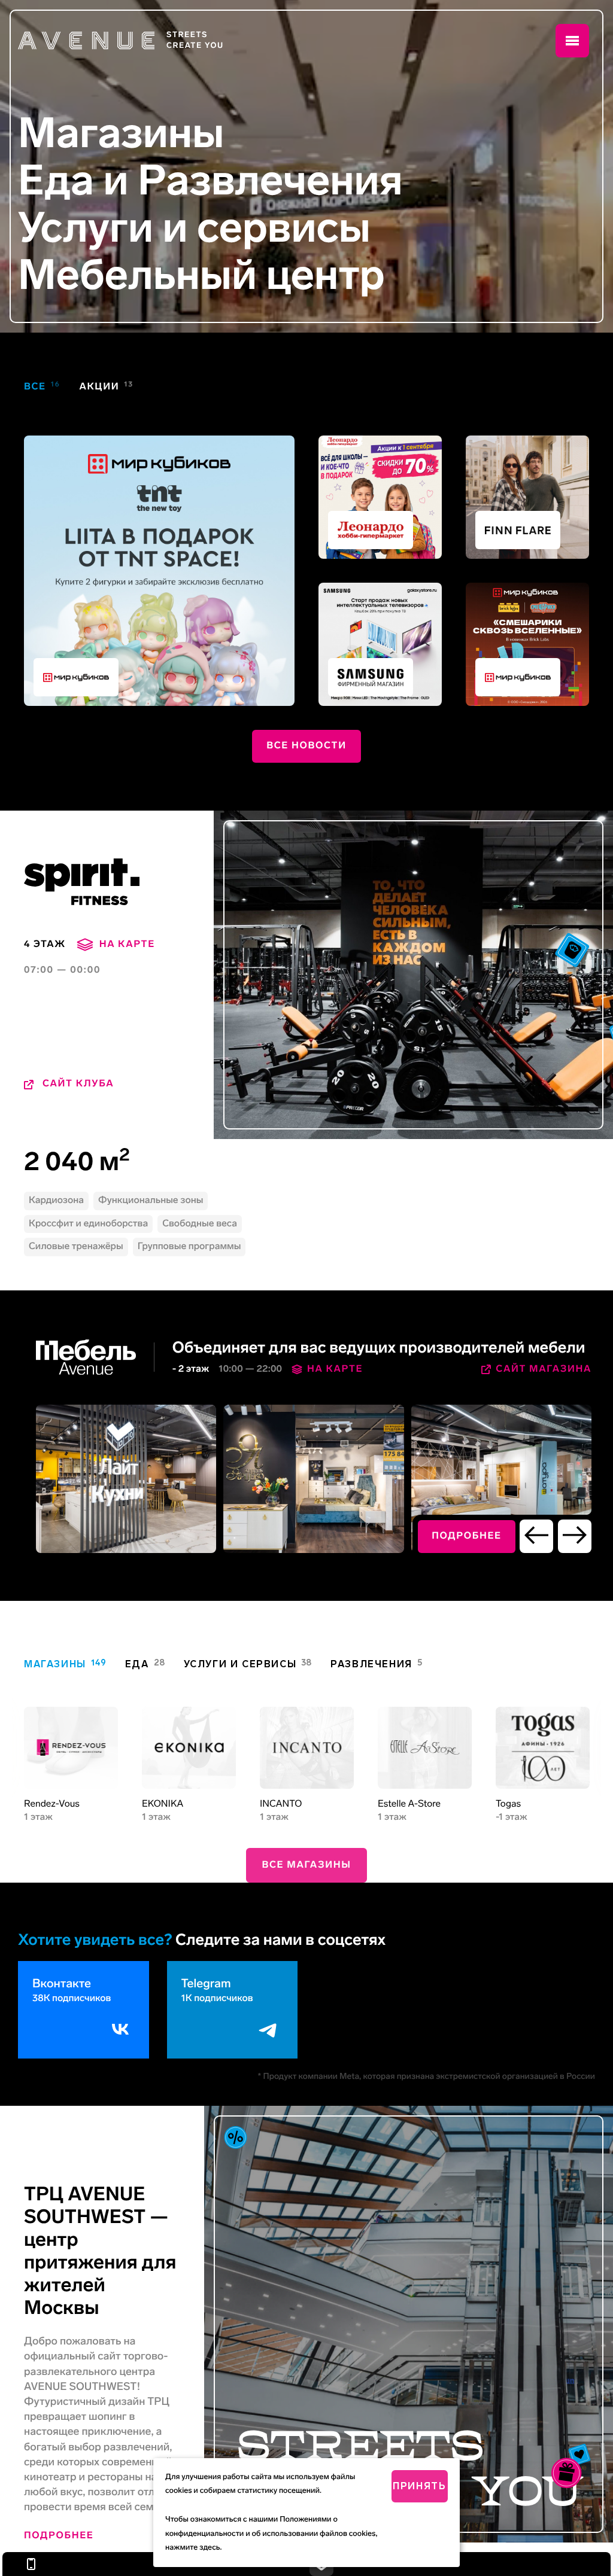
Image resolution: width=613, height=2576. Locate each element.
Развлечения (270, 181)
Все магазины (306, 1865)
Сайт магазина (544, 1369)
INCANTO (281, 1804)
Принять (419, 2486)
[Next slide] (575, 1536)
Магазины (121, 134)
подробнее (467, 1536)
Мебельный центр (201, 275)
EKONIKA (163, 1804)
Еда (56, 181)
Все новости (306, 746)
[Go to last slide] (536, 1536)
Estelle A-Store (409, 1804)
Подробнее (59, 2536)
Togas (508, 1804)
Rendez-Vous (52, 1804)
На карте (335, 1369)
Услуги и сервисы (194, 228)
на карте (127, 944)
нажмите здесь (193, 2548)
